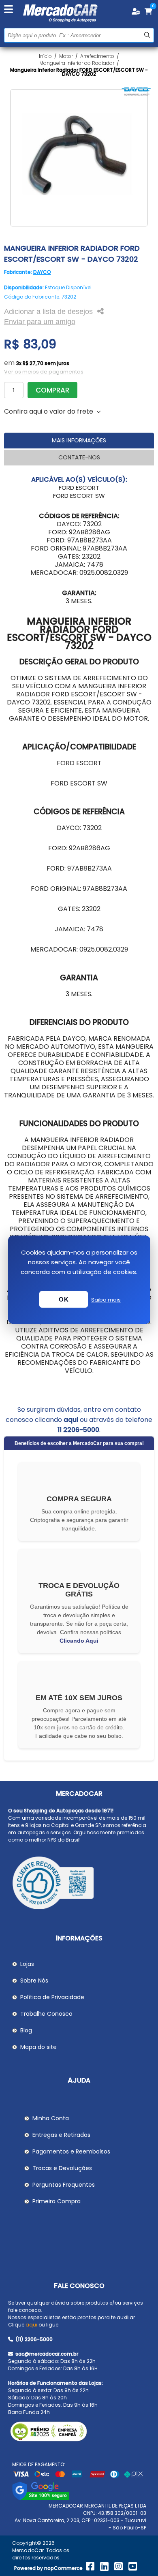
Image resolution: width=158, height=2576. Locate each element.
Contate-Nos (79, 457)
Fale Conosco (79, 2286)
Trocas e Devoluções (62, 2168)
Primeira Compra (57, 2201)
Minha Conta (51, 2118)
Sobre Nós (34, 1981)
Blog (26, 2030)
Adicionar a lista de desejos (48, 312)
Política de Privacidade (52, 1997)
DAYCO (42, 272)
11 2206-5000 (78, 1430)
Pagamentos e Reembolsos (71, 2151)
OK (64, 1299)
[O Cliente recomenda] (79, 1884)
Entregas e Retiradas (61, 2135)
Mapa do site (38, 2047)
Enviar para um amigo (40, 322)
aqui (71, 1420)
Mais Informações (79, 440)
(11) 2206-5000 (33, 2339)
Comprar (52, 390)
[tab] (79, 441)
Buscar (147, 35)
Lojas (27, 1964)
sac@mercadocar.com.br (46, 2354)
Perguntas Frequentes (64, 2185)
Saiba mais (106, 1300)
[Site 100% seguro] (41, 2498)
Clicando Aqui (79, 1641)
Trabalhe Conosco (46, 2014)
